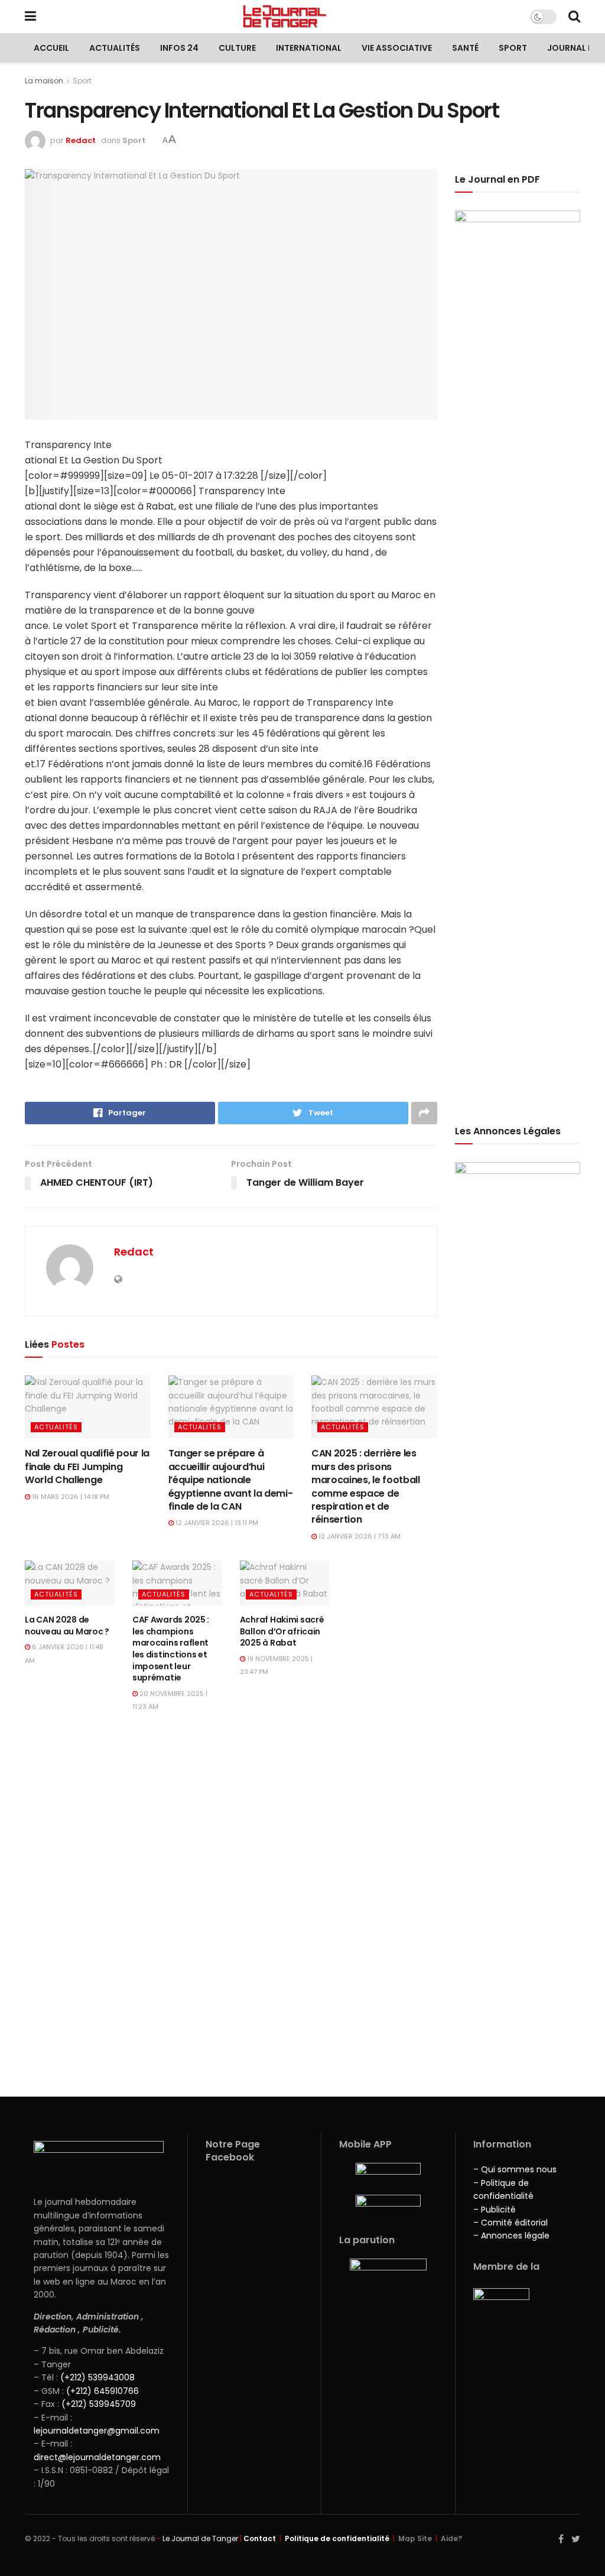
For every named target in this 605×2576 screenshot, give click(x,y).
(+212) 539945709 (99, 2404)
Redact (81, 140)
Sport (513, 48)
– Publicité (495, 2210)
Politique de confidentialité (337, 2538)
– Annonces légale (511, 2236)
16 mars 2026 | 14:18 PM (70, 1497)
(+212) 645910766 (103, 2391)
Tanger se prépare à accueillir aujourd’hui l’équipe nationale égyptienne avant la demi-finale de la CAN (231, 1480)
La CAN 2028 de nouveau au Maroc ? (67, 1626)
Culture (237, 48)
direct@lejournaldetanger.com (97, 2457)
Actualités (115, 48)
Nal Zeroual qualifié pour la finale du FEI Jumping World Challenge (87, 1467)
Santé (465, 48)
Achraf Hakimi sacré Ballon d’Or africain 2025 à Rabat (282, 1631)
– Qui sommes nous (515, 2169)
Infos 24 (179, 48)
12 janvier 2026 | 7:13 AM (359, 1536)
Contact (260, 2538)
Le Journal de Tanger (200, 2538)
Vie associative (397, 48)
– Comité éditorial (510, 2223)
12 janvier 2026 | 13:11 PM (216, 1523)
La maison (44, 81)
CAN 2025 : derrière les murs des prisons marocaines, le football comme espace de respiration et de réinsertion (366, 1486)
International (309, 48)
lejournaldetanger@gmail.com (97, 2431)
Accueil (51, 48)
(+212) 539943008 (97, 2377)
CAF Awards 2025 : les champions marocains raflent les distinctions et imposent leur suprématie (171, 1649)
